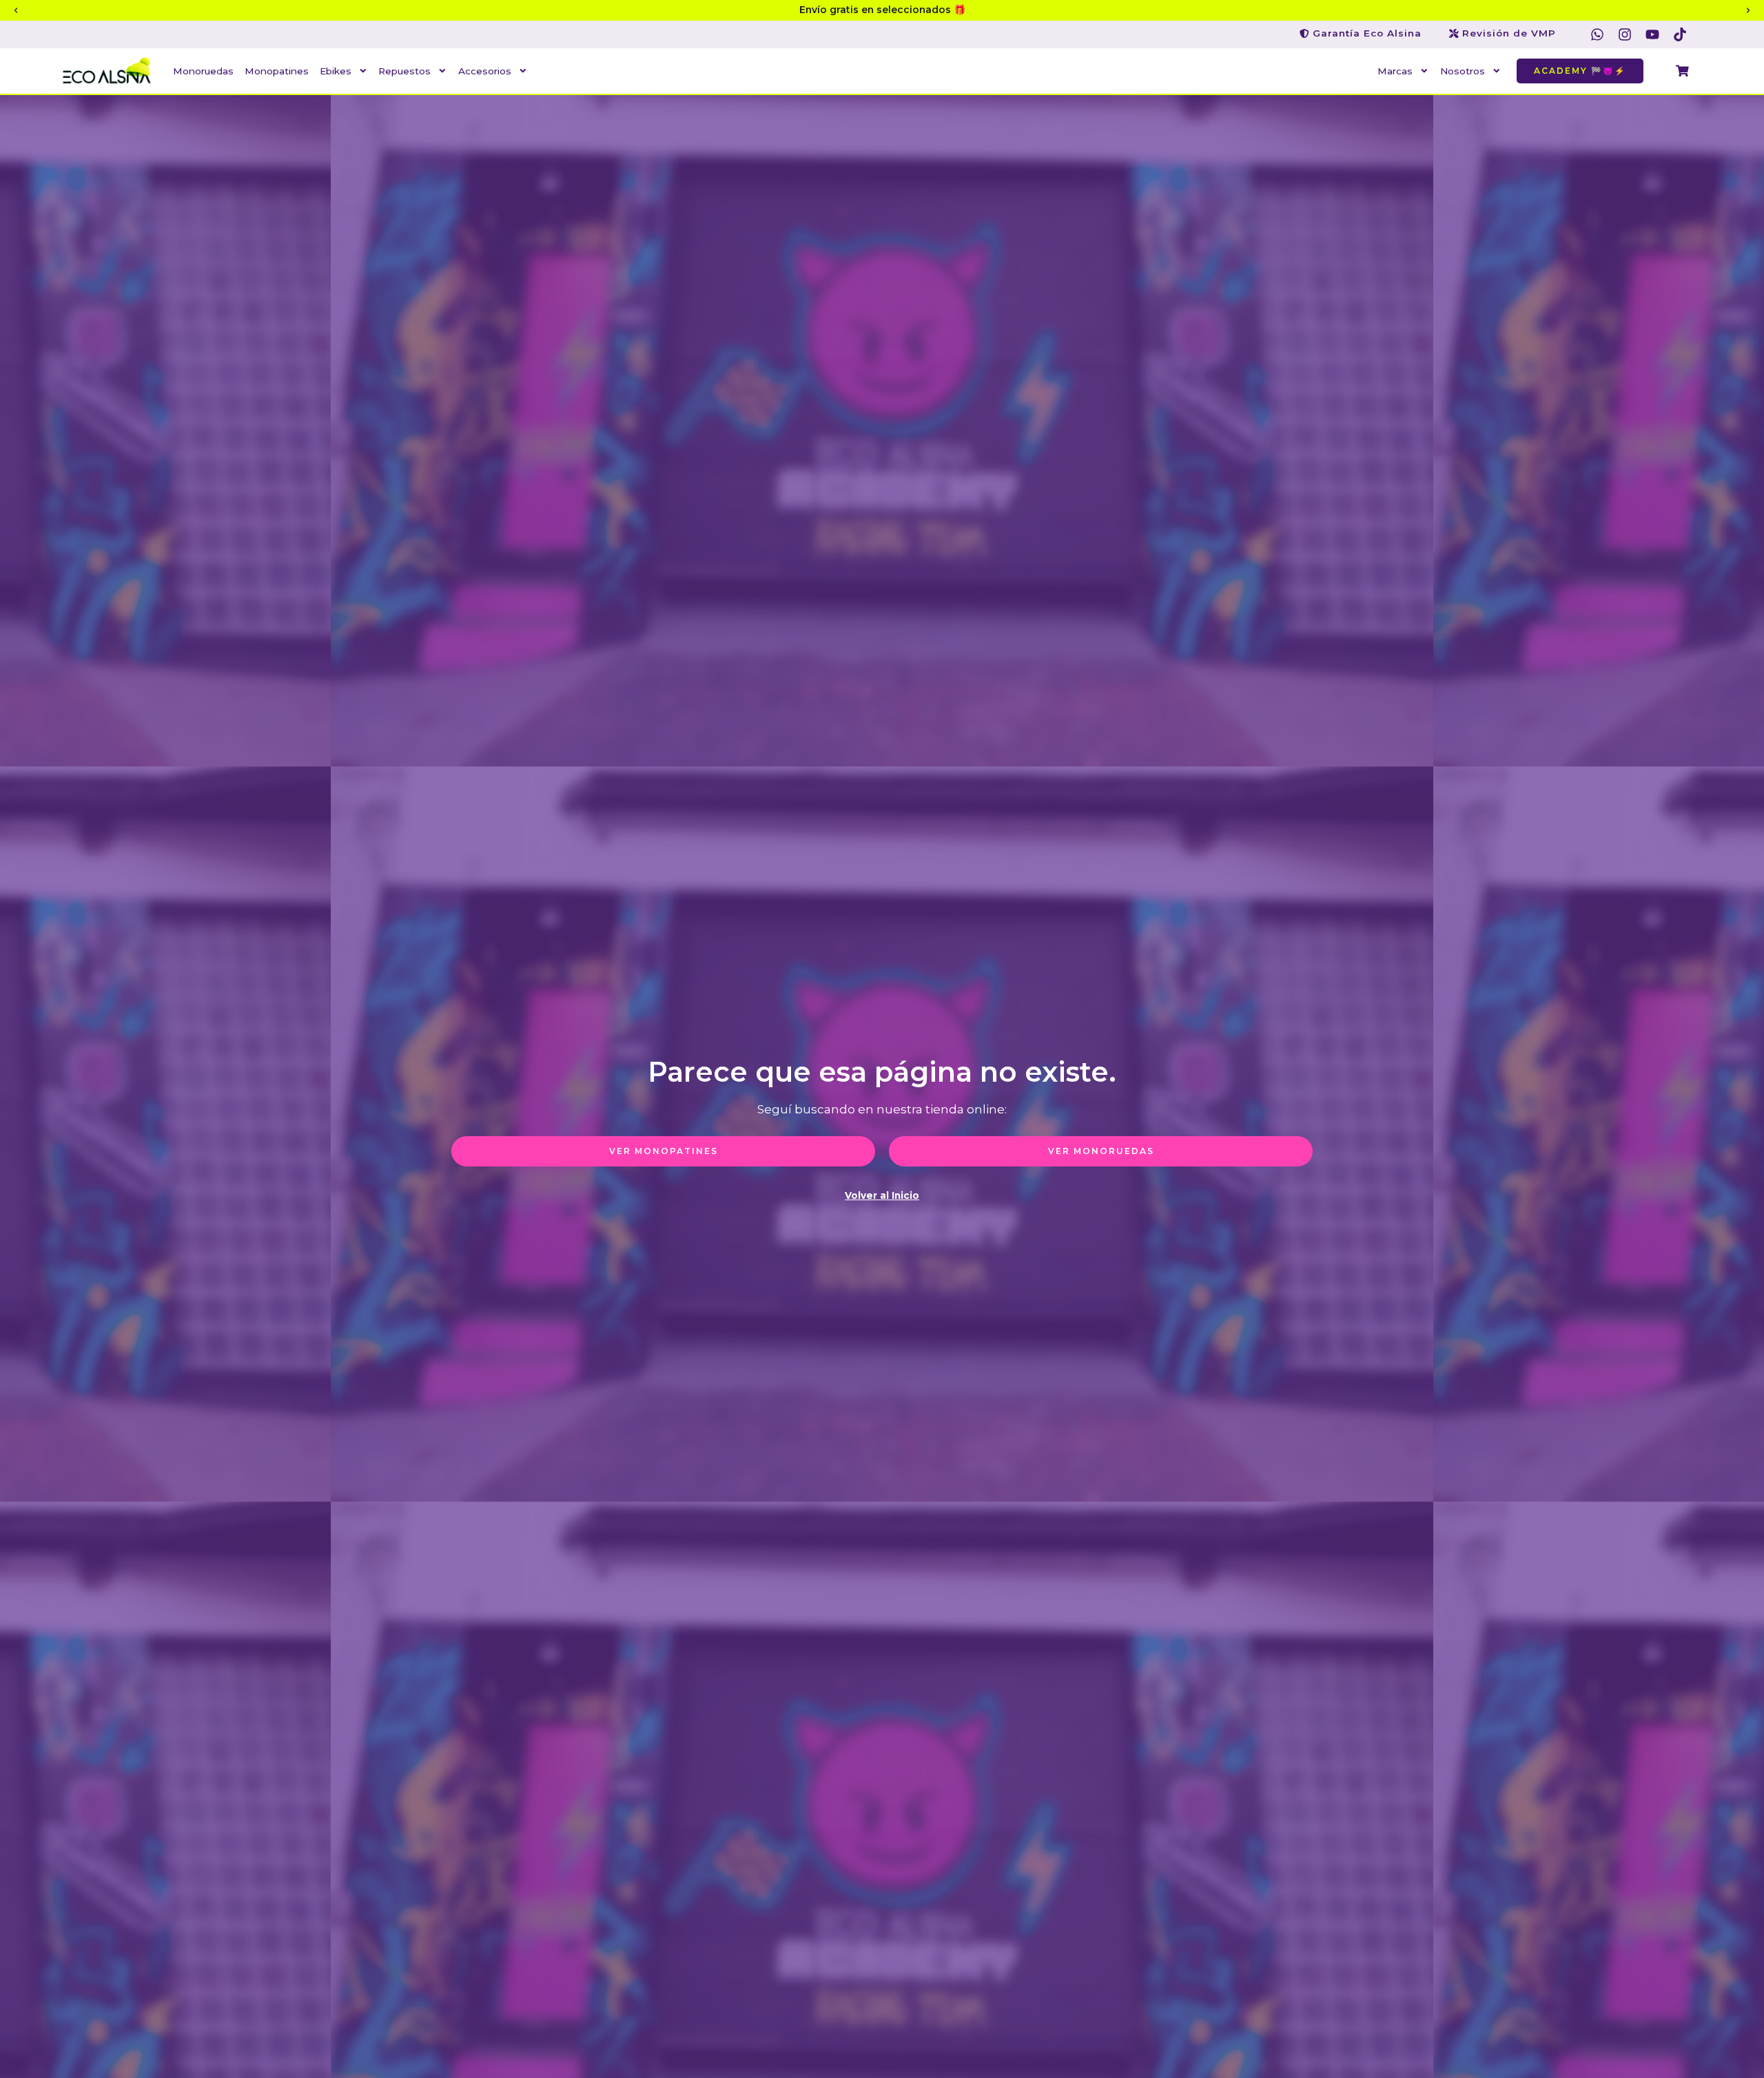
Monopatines (277, 71)
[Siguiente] (1748, 10)
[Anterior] (16, 10)
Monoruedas (203, 71)
